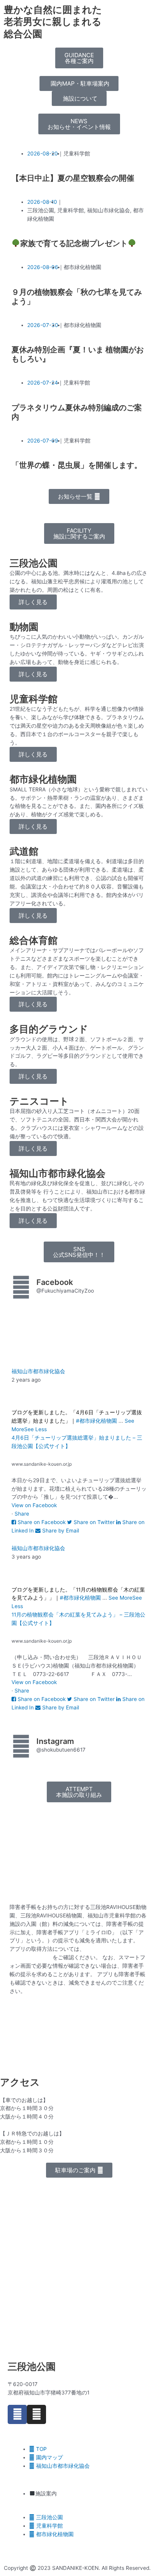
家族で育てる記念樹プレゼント (74, 243)
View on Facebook (34, 1505)
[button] (79, 58)
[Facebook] (17, 2414)
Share (22, 1514)
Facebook (55, 1282)
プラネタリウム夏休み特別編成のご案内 (77, 412)
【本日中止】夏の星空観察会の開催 (73, 178)
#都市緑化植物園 (96, 1421)
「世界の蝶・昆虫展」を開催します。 (77, 465)
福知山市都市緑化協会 (38, 1371)
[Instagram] (36, 2414)
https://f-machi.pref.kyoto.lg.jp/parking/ (92, 2062)
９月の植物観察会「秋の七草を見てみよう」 (77, 297)
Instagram (55, 1741)
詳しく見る (33, 602)
